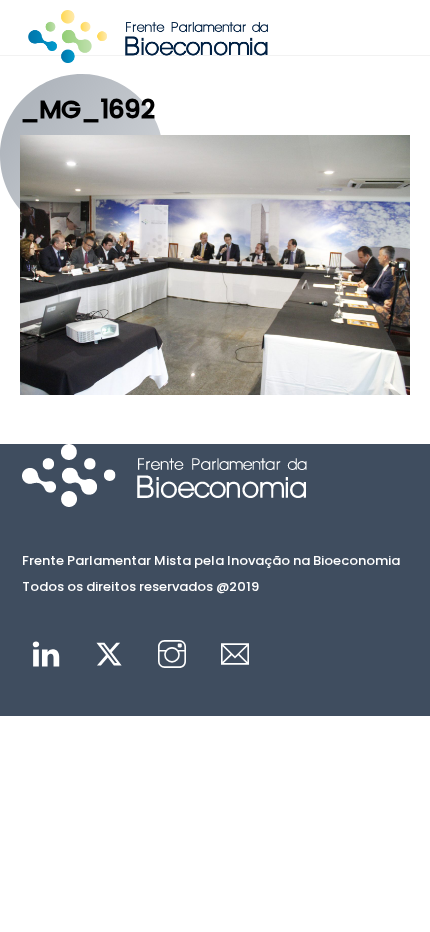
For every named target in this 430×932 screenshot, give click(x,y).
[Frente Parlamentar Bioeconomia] (148, 54)
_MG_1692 (87, 109)
